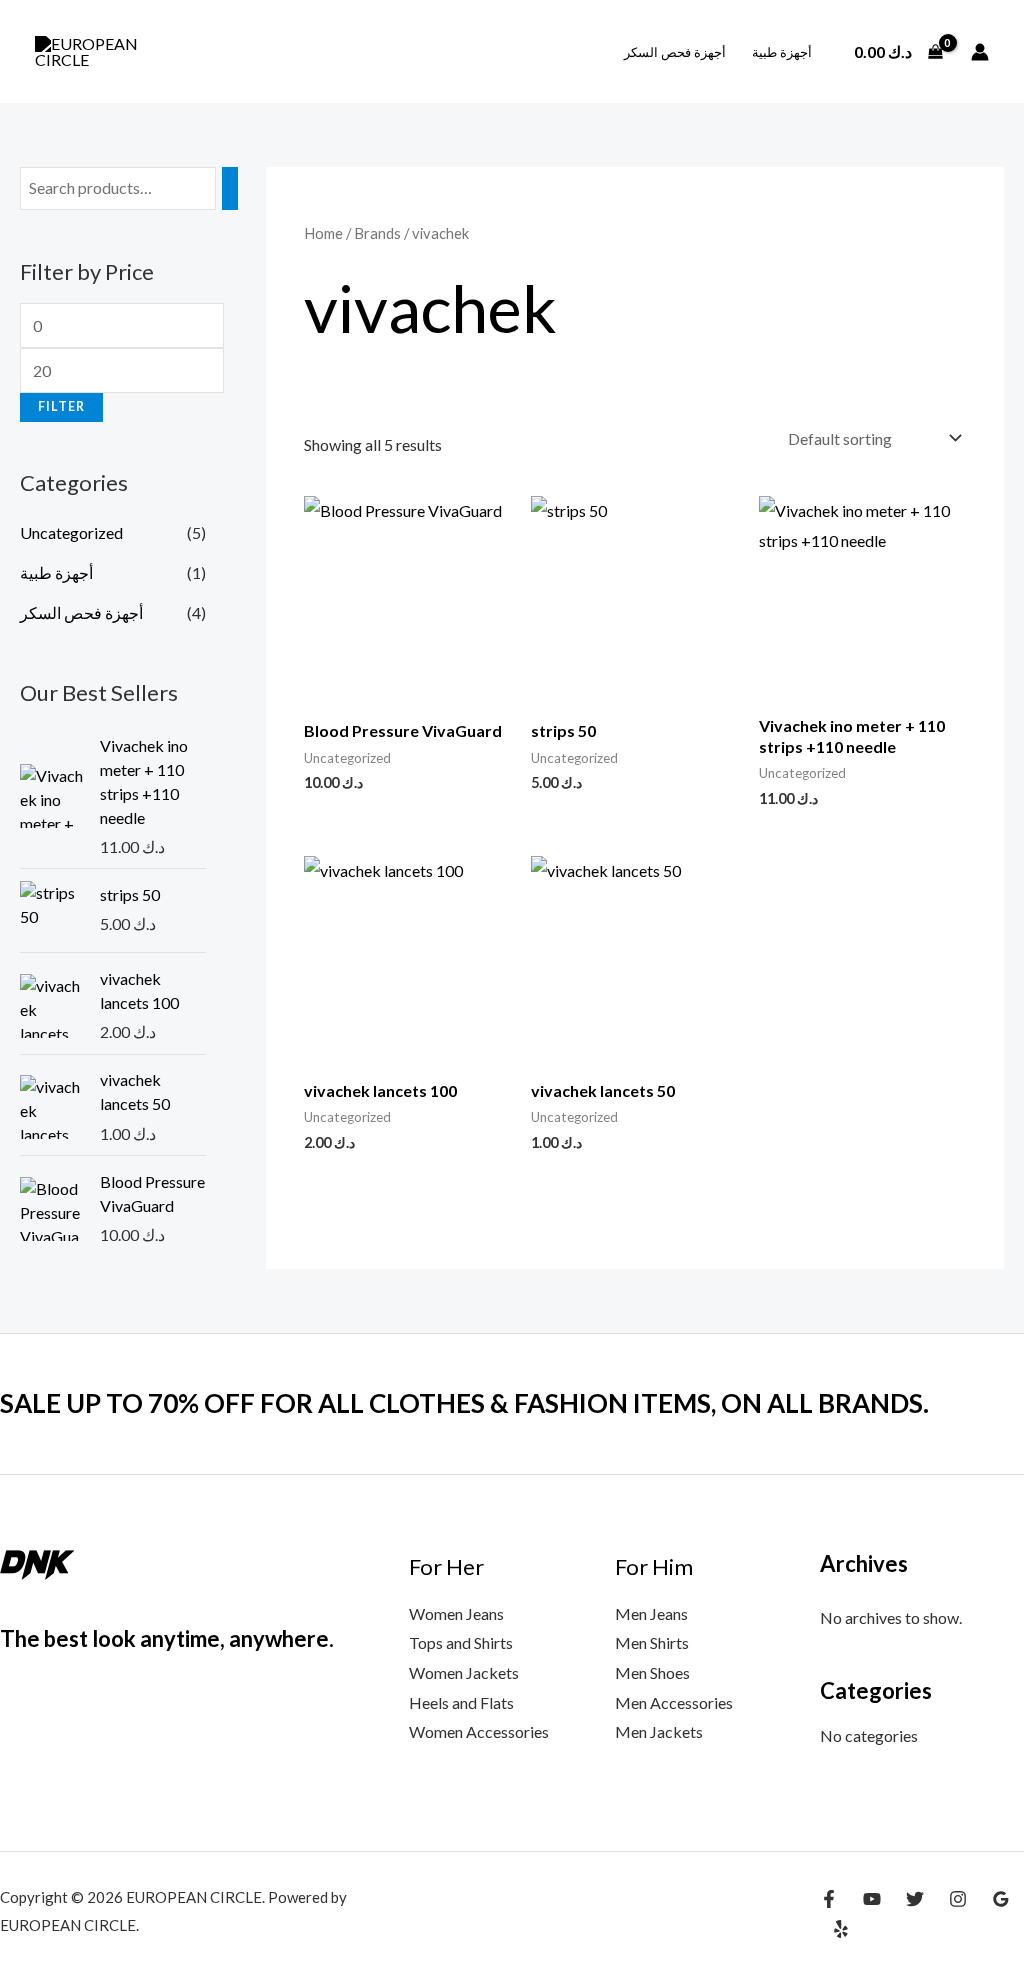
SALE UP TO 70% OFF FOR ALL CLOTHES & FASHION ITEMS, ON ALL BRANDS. (464, 1403)
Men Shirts (652, 1642)
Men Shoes (652, 1672)
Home (323, 233)
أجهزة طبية (782, 52)
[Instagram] (958, 1899)
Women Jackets (464, 1672)
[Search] (230, 188)
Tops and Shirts (461, 1642)
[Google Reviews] (1001, 1899)
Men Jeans (651, 1613)
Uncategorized (71, 532)
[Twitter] (915, 1899)
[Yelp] (841, 1929)
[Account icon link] (980, 52)
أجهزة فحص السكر (675, 52)
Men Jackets (659, 1731)
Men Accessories (674, 1702)
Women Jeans (456, 1613)
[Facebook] (829, 1899)
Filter (61, 406)
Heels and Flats (461, 1702)
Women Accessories (479, 1731)
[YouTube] (872, 1899)
